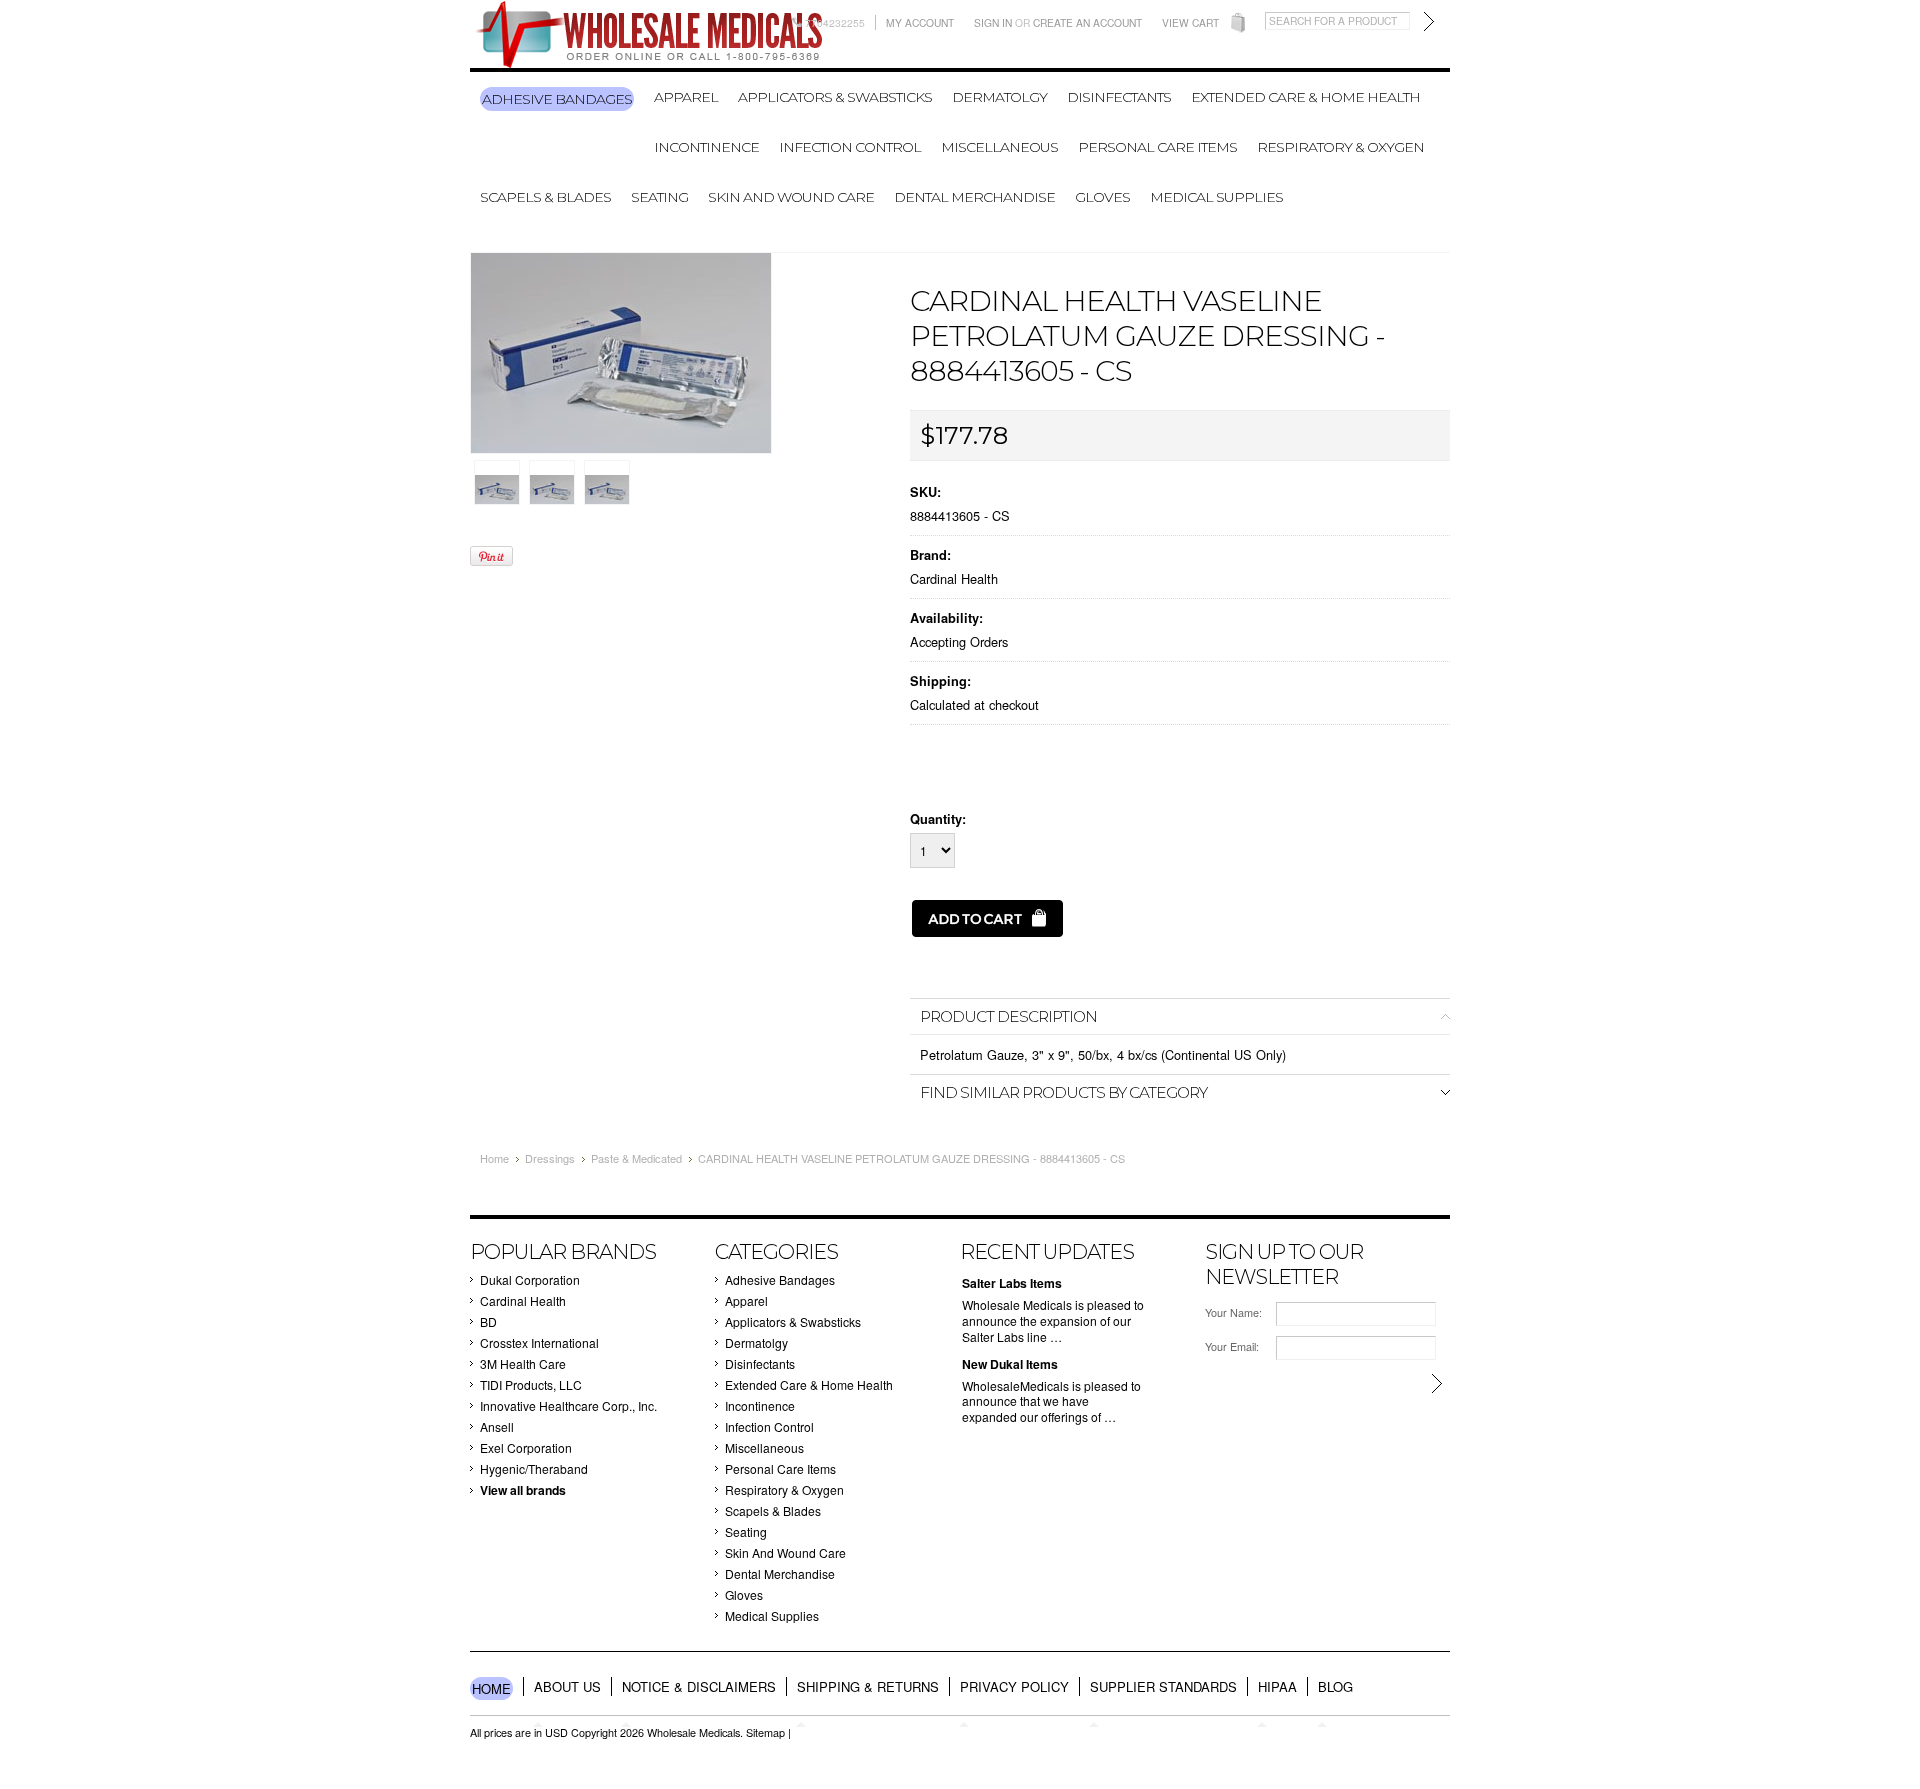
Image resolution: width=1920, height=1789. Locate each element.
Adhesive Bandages (557, 99)
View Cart (1190, 22)
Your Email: (1232, 1346)
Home (494, 1158)
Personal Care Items (1157, 147)
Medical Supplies (1216, 197)
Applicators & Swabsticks (835, 97)
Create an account (1087, 22)
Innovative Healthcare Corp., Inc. (568, 1405)
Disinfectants (1119, 97)
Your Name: (1233, 1312)
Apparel (686, 97)
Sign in (993, 22)
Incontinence (706, 147)
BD (488, 1321)
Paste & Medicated (636, 1158)
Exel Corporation (526, 1447)
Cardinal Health (954, 578)
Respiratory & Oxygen (1340, 147)
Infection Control (850, 147)
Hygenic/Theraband (534, 1468)
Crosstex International (539, 1342)
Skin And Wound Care (791, 197)
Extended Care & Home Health (1305, 97)
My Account (920, 22)
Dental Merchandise (974, 197)
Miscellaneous (999, 147)
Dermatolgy (999, 97)
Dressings (550, 1158)
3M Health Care (523, 1363)
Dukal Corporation (530, 1279)
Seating (659, 197)
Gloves (1102, 197)
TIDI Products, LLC (531, 1384)
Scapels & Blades (545, 197)
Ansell (497, 1426)
